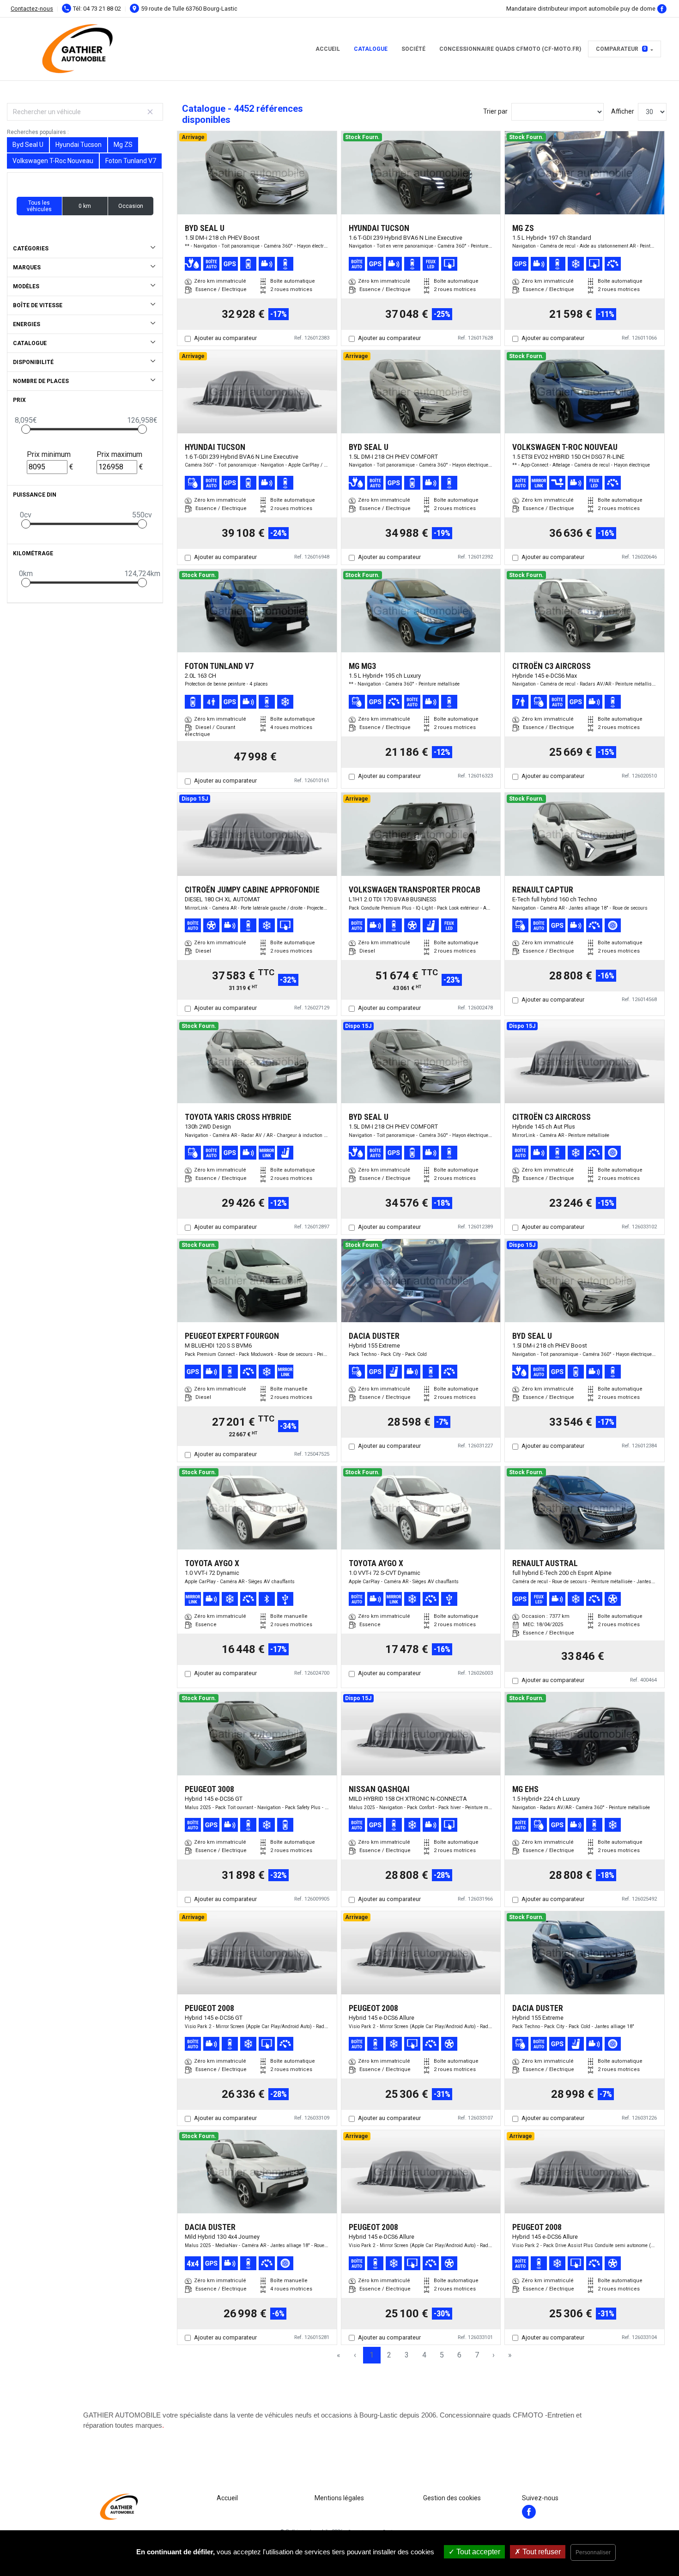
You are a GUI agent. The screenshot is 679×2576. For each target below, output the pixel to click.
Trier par (495, 111)
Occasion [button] (131, 206)
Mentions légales (339, 2498)
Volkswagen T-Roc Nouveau (53, 161)
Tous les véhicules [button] (39, 206)
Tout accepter (477, 2552)
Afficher (623, 111)
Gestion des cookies (452, 2498)
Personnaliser (593, 2552)
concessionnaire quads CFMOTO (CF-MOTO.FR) (510, 49)
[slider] (26, 429)
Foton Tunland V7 (131, 161)
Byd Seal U (28, 145)
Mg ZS (123, 145)
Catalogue (371, 49)
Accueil (328, 49)
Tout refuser (541, 2552)
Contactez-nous (32, 9)
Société (413, 49)
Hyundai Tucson (79, 145)
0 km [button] (85, 206)
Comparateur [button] (621, 49)
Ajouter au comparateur (225, 338)
